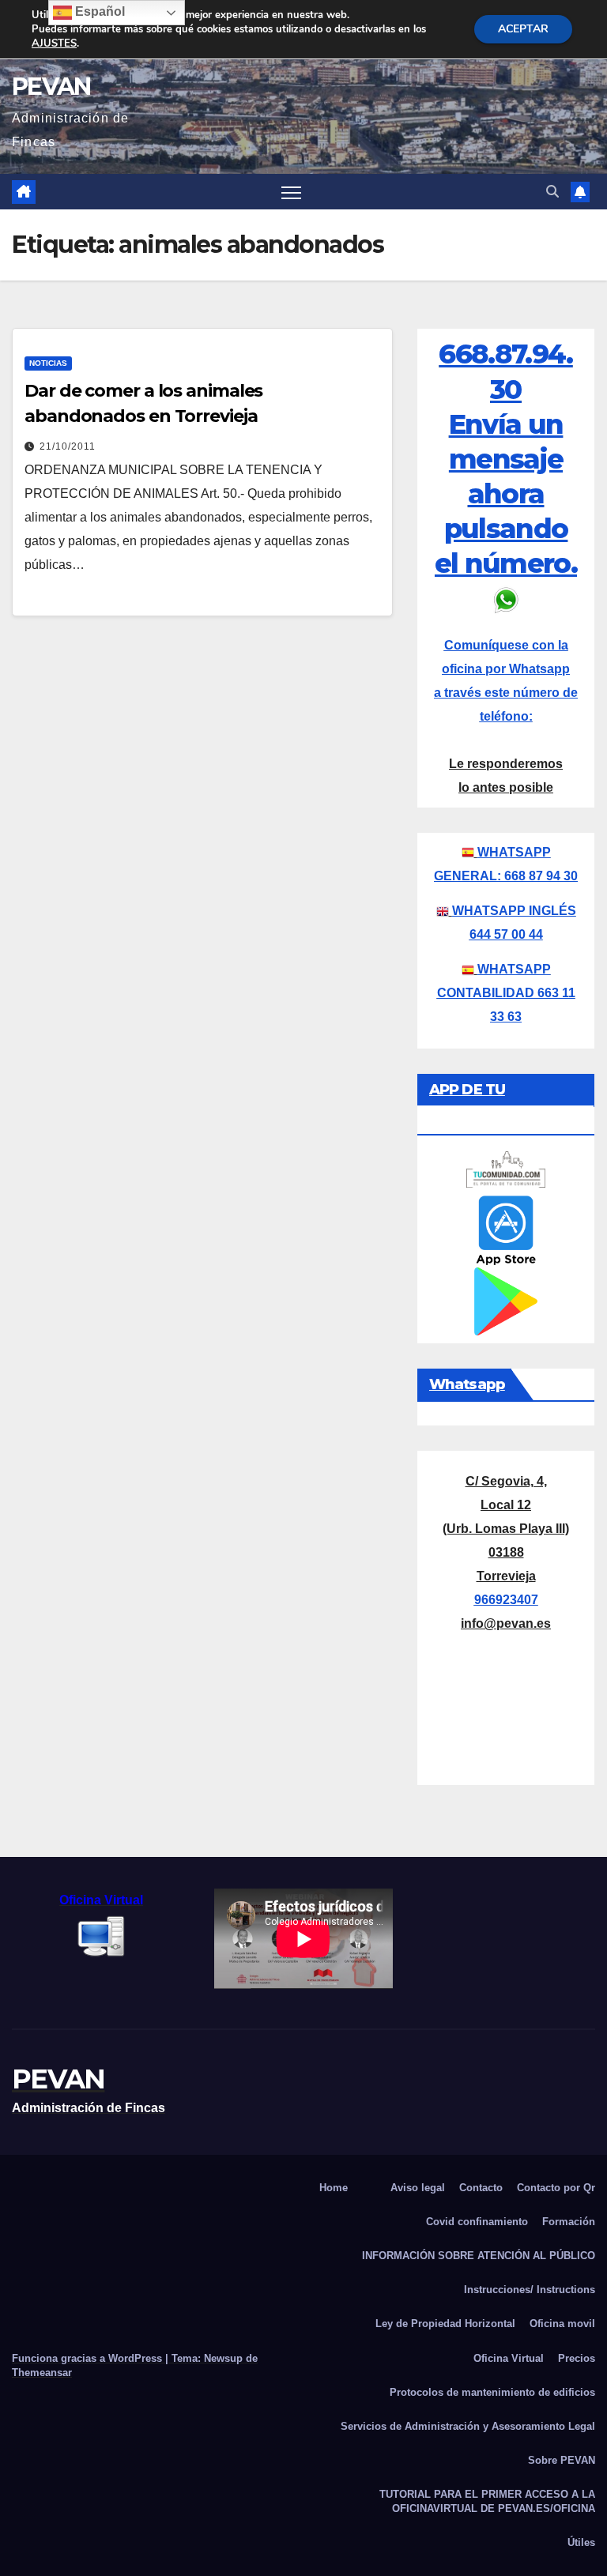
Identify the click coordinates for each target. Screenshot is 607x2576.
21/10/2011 (68, 446)
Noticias (48, 363)
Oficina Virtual (509, 2358)
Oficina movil (562, 2324)
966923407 (506, 1600)
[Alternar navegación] (291, 192)
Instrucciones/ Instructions (530, 2290)
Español (98, 11)
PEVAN (51, 87)
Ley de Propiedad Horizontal (445, 2324)
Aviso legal (418, 2188)
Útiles (581, 2542)
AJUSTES (54, 43)
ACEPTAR (523, 29)
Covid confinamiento (477, 2222)
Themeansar (42, 2373)
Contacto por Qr (556, 2188)
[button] (552, 192)
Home (334, 2188)
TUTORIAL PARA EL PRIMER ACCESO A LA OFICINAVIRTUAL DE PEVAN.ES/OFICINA (487, 2501)
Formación (569, 2222)
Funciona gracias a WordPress (89, 2358)
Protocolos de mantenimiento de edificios (492, 2392)
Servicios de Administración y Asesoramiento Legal (468, 2426)
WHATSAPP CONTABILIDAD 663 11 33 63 (506, 993)
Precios (577, 2358)
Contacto (481, 2188)
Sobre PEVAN (562, 2460)
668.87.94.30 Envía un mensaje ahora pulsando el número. (506, 459)
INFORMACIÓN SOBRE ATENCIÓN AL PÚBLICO (479, 2256)
